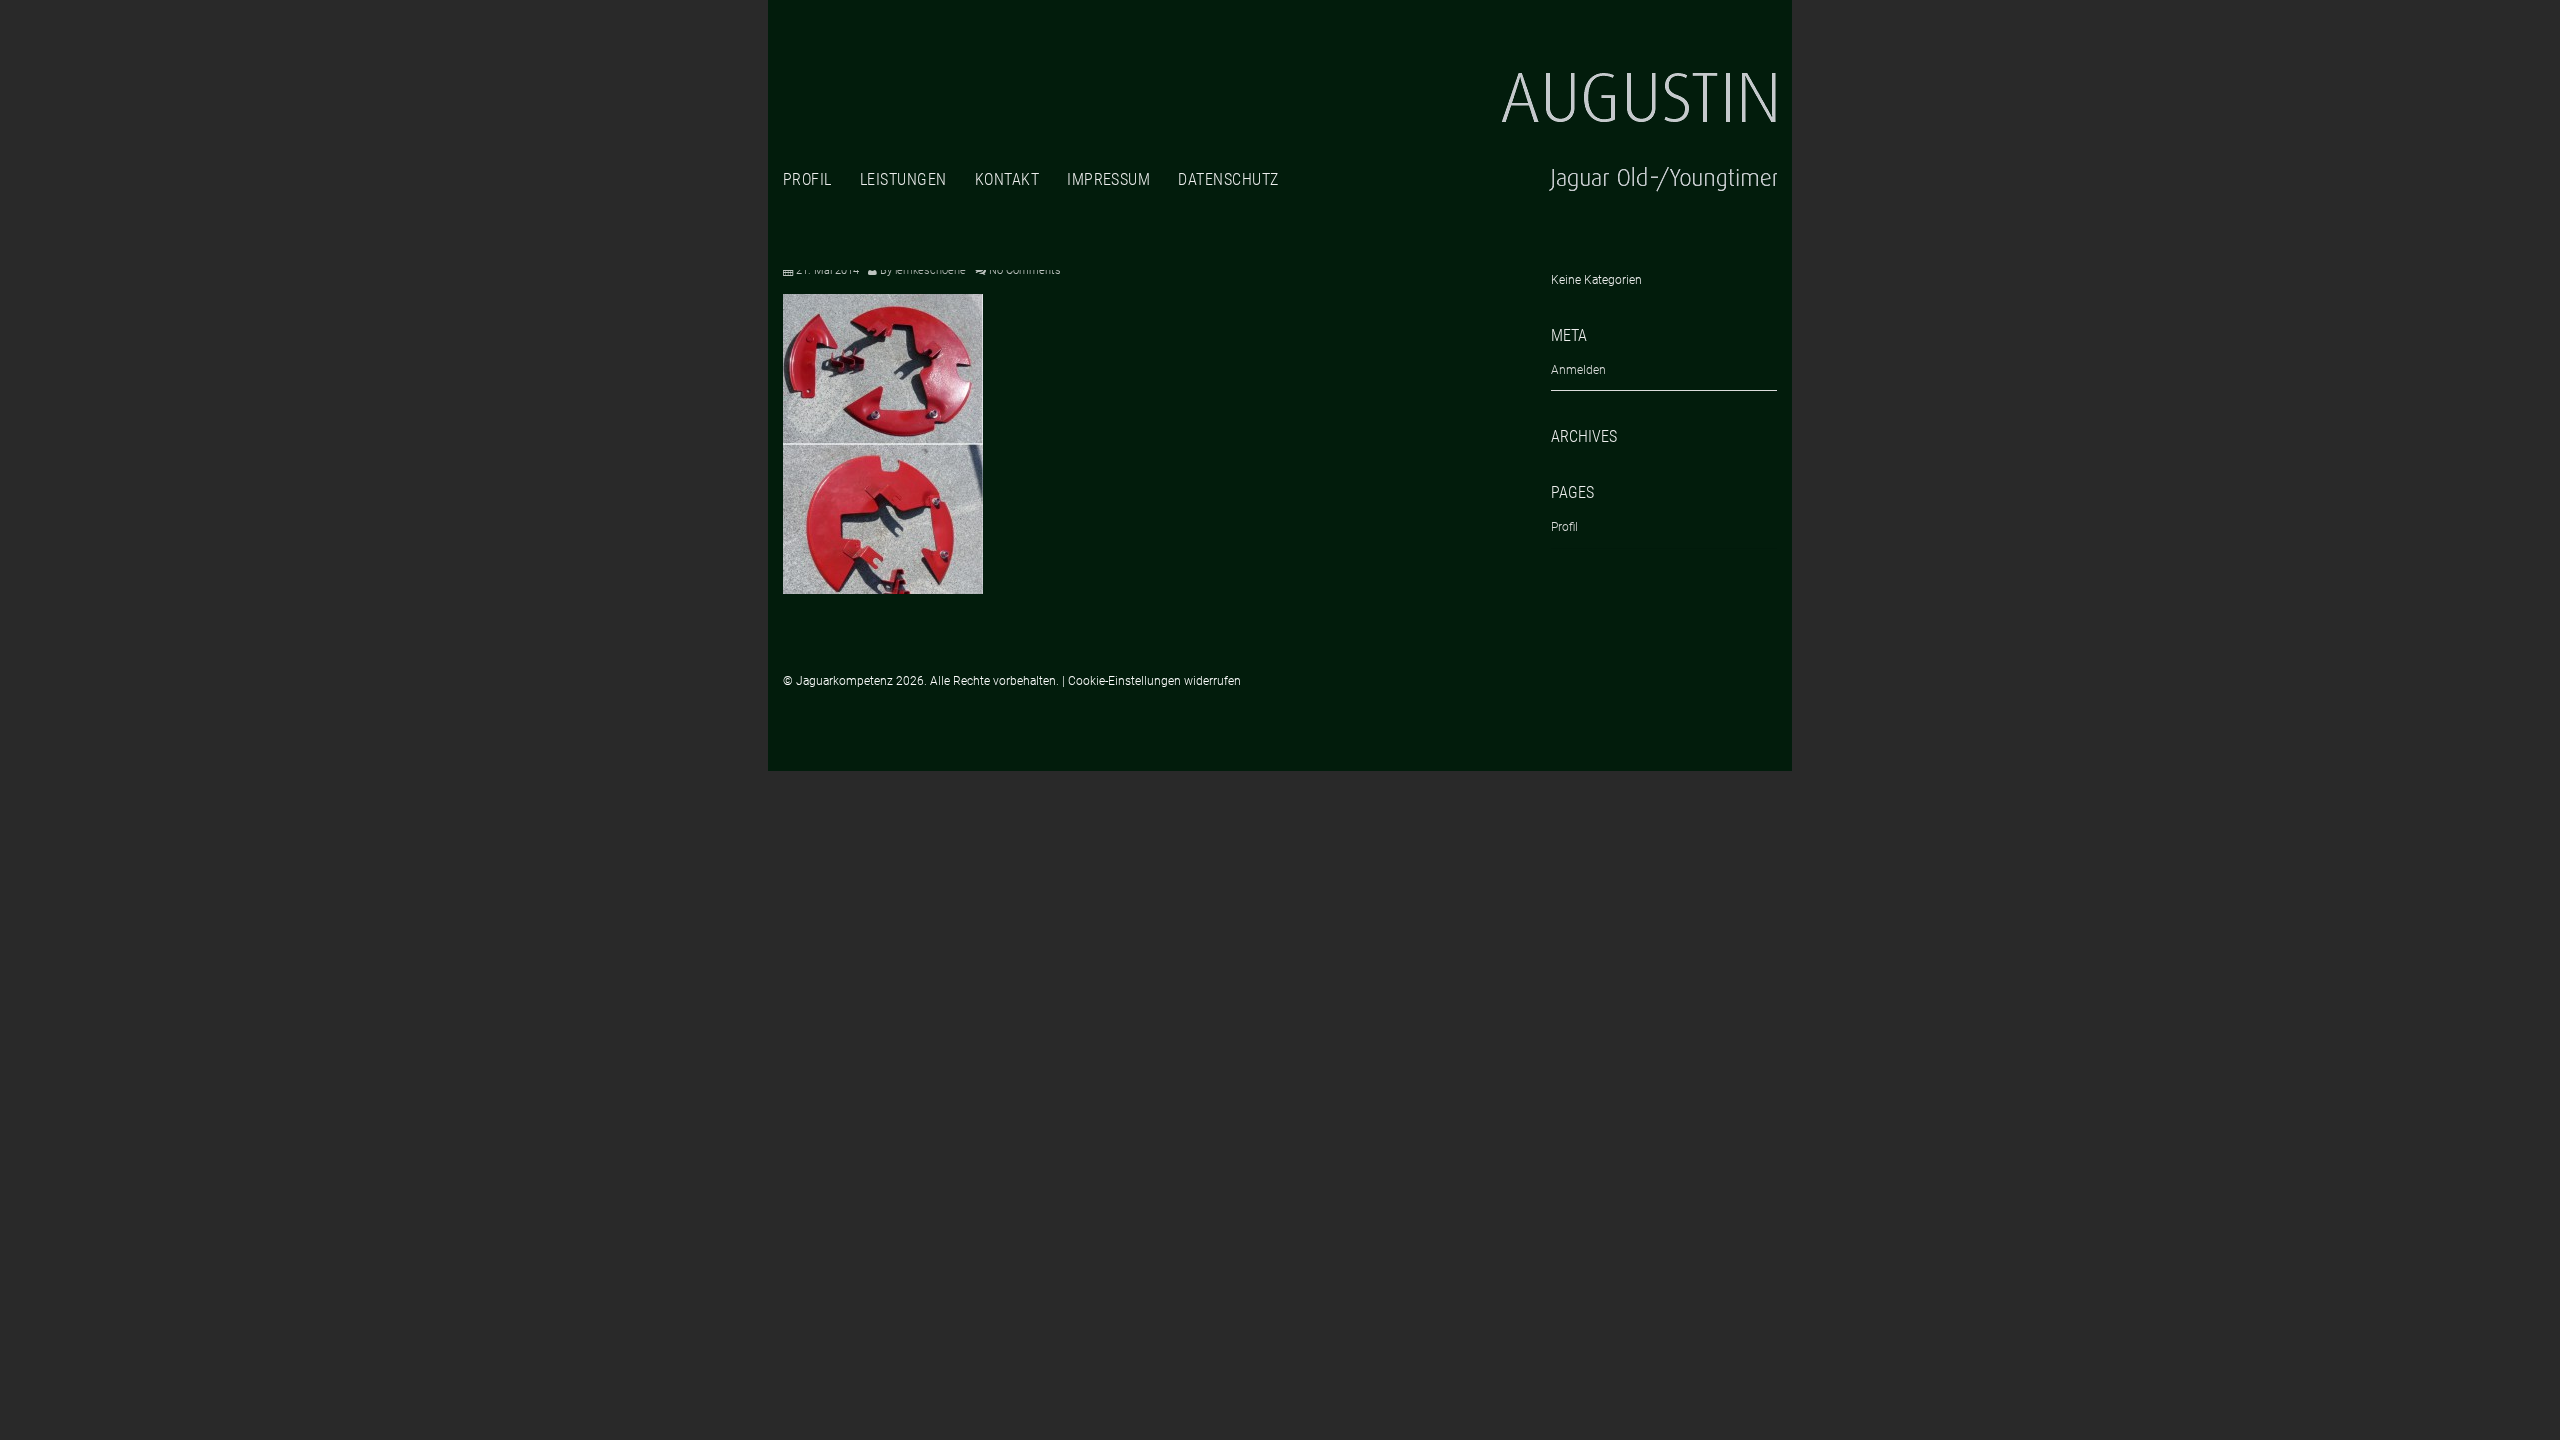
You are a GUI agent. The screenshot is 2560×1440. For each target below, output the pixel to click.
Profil (807, 179)
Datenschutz (1228, 179)
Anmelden (1578, 370)
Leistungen (903, 179)
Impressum (1108, 179)
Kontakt (1007, 179)
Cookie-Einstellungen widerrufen (1154, 681)
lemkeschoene (930, 270)
